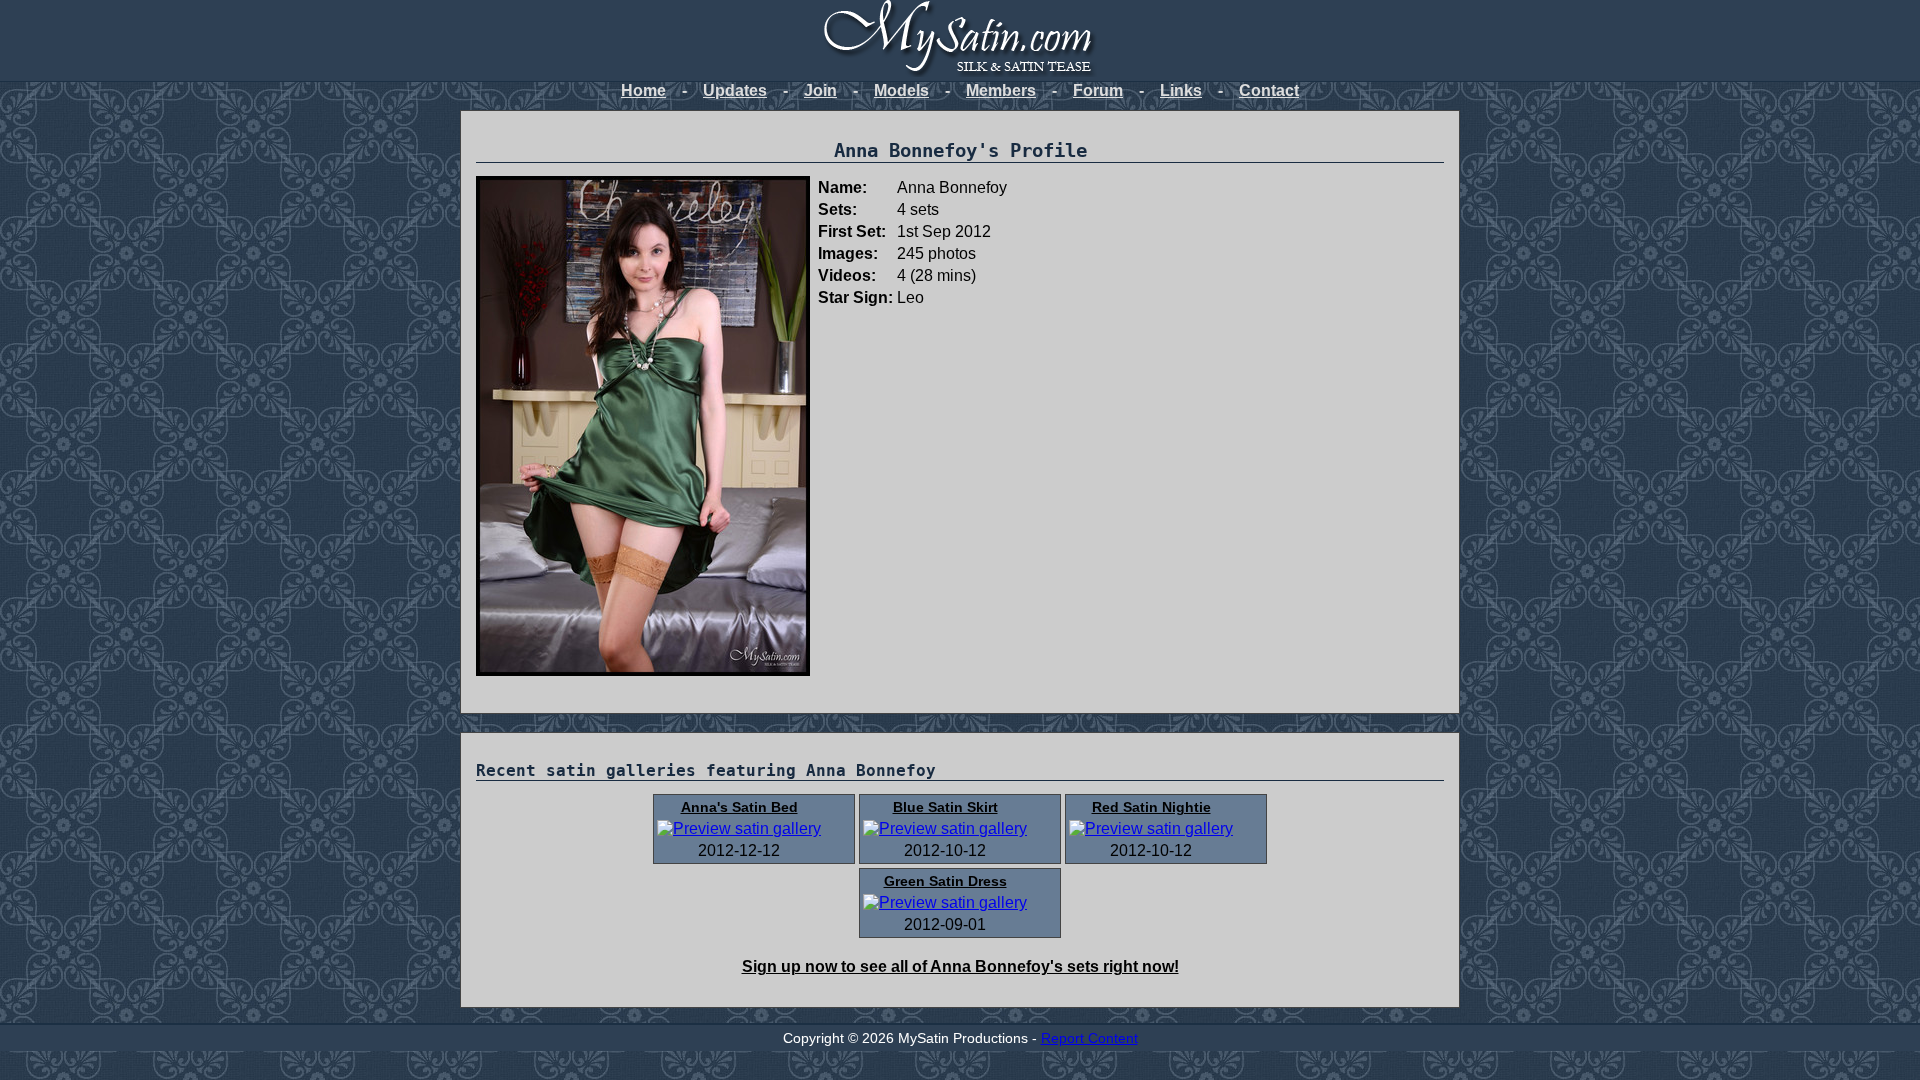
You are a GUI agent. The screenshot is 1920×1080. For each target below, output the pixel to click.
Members (1001, 90)
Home (643, 90)
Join (820, 90)
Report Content (1089, 1038)
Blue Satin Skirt (945, 807)
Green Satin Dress (945, 881)
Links (1181, 90)
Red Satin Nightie (1151, 807)
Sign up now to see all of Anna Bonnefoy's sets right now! (960, 966)
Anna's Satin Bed (739, 807)
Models (901, 90)
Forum (1098, 90)
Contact (1269, 90)
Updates (735, 90)
